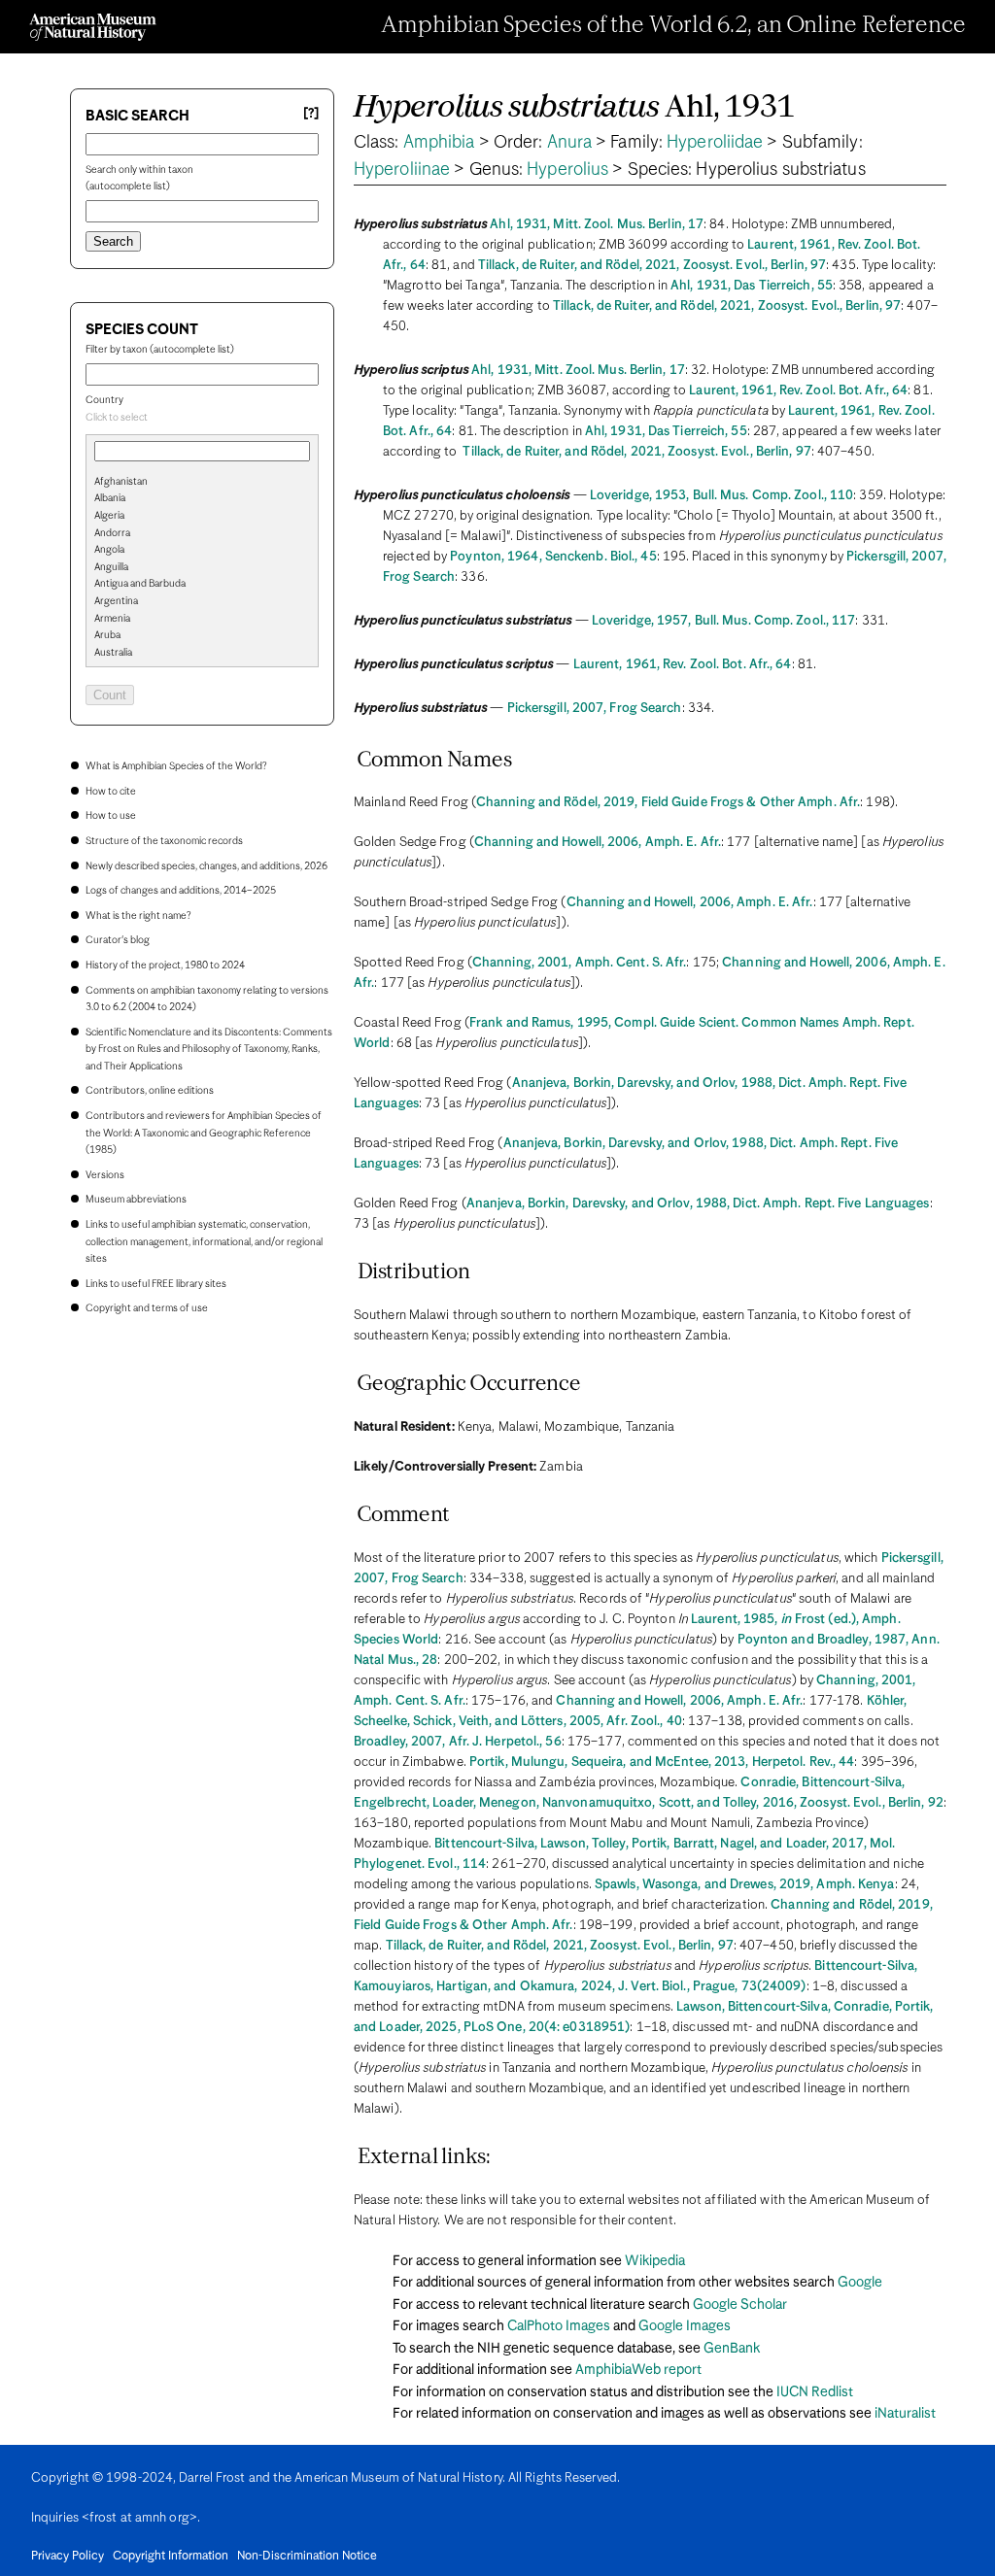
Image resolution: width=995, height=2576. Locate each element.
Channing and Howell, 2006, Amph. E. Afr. (598, 843)
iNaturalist (905, 2414)
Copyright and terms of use (147, 1308)
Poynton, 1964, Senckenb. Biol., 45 (553, 557)
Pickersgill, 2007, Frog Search (595, 709)
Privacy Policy (68, 2557)
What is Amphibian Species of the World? (176, 766)
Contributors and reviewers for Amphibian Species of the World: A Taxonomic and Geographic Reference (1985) (204, 1133)
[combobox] (202, 419)
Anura (570, 143)
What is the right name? (138, 916)
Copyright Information (171, 2557)
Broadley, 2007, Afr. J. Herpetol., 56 (458, 1742)
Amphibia (439, 143)
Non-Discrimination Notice (307, 2557)
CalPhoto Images (559, 2326)
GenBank (732, 2349)
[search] (202, 514)
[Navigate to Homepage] (93, 27)
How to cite (111, 792)
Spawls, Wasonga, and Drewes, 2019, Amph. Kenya (745, 1885)
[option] (210, 483)
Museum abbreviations (136, 1200)
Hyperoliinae (402, 170)
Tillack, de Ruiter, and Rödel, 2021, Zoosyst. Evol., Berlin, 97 (652, 266)
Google (860, 2283)
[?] (311, 114)
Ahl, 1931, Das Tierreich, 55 (752, 286)
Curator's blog (118, 940)
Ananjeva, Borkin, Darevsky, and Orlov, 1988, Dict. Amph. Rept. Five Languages (698, 1204)
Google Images (685, 2326)
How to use (111, 816)
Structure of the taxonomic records (164, 841)
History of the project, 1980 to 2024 (165, 966)
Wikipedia (655, 2261)
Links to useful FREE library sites (156, 1284)
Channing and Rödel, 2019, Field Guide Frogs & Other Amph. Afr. (668, 803)
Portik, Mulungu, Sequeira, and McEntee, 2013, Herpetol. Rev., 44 (662, 1763)
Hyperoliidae (715, 143)
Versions (105, 1175)
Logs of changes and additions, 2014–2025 (181, 891)
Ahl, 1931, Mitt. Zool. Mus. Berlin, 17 (597, 225)
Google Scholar (740, 2305)
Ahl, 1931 (574, 108)
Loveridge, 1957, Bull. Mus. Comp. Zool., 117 (723, 621)
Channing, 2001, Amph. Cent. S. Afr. (580, 963)
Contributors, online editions (150, 1091)
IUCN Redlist (815, 2392)
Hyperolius (567, 170)
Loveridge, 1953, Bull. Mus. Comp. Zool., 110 (721, 496)
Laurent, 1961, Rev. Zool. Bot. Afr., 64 (798, 391)
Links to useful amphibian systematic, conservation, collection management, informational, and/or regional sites (204, 1242)
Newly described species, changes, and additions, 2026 (206, 866)
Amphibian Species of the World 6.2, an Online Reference (673, 26)
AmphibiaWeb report (638, 2370)
